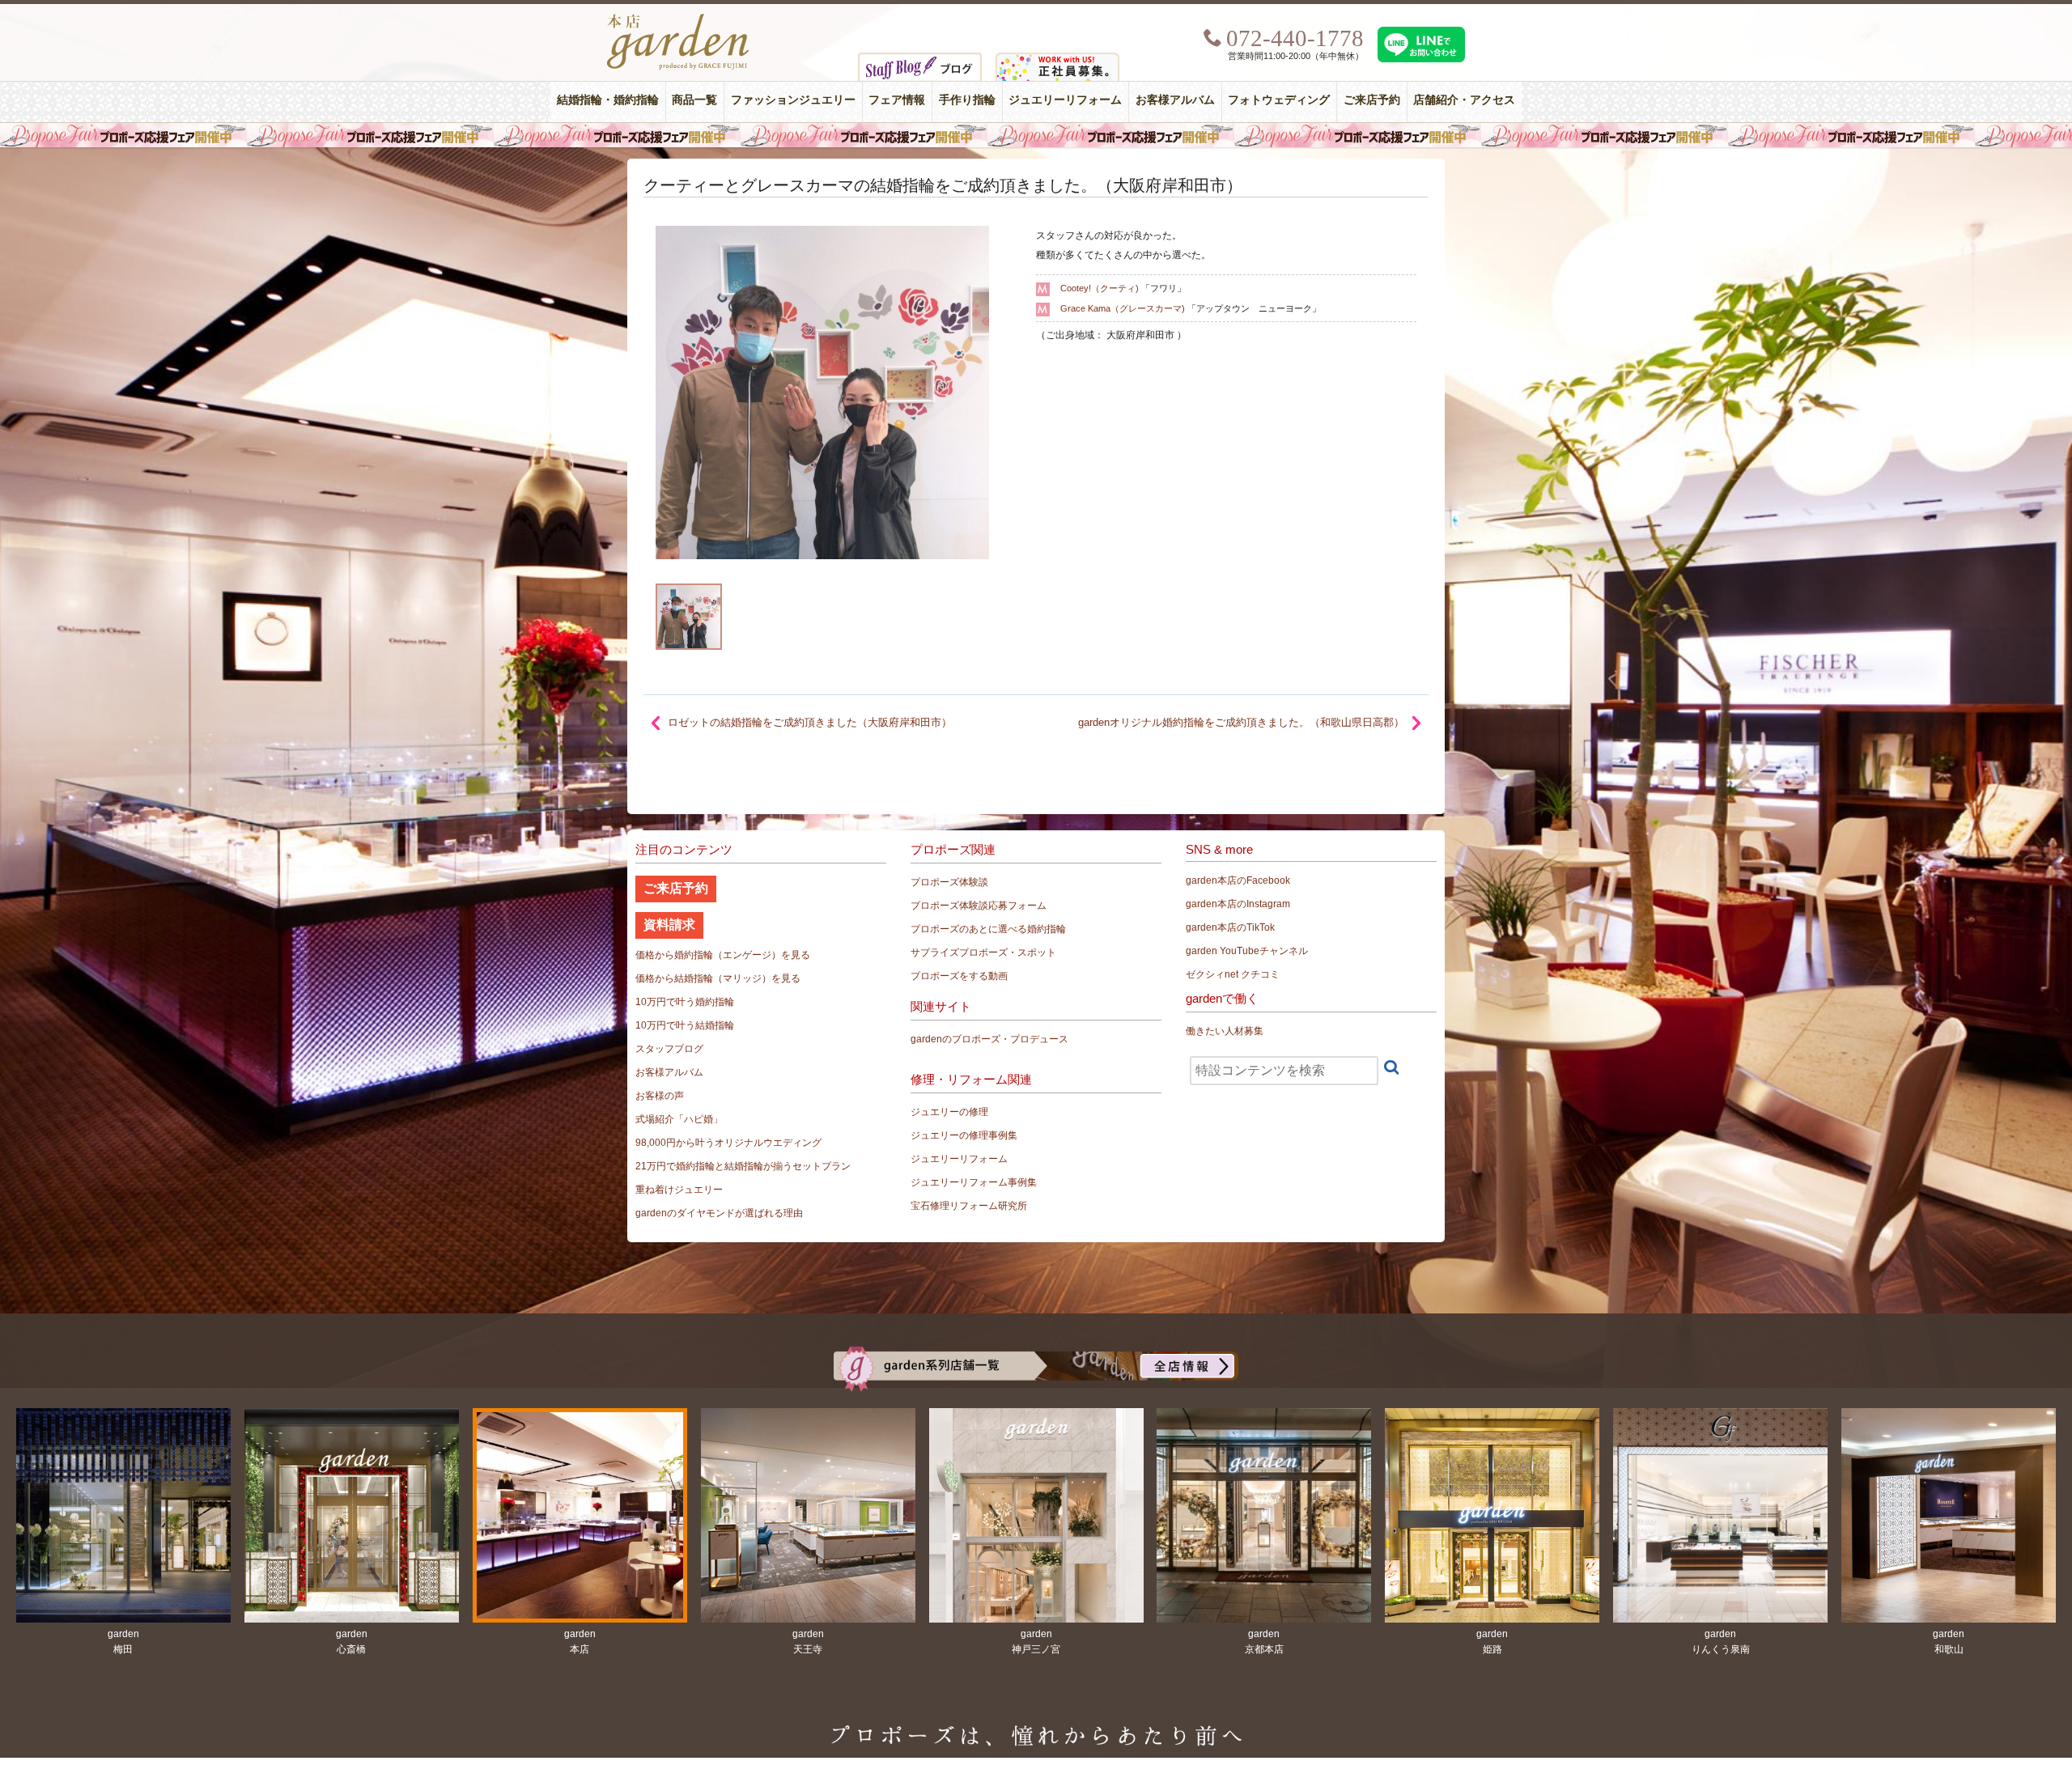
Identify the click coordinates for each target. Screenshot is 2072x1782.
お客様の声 (660, 1096)
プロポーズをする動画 (959, 976)
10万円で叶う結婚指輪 (685, 1025)
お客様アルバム (1175, 100)
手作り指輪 (967, 100)
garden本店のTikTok (1230, 927)
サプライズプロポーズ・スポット (983, 953)
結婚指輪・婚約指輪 (608, 100)
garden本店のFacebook (1238, 880)
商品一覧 (694, 100)
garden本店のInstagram (1238, 904)
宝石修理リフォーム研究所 (969, 1206)
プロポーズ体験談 (949, 882)
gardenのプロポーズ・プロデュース (989, 1039)
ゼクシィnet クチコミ (1233, 974)
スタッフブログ (669, 1049)
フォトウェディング (1279, 100)
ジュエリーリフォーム (1065, 100)
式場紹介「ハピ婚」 (679, 1119)
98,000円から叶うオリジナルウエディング (728, 1143)
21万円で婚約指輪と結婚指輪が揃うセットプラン (743, 1166)
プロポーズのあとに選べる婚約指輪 (988, 929)
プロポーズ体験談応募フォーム (979, 906)
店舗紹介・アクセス (1464, 100)
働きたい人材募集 (1225, 1031)
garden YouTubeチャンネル (1247, 951)
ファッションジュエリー (793, 100)
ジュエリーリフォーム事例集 (974, 1182)
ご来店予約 (1372, 100)
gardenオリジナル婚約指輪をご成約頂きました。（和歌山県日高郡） (1241, 722)
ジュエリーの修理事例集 (964, 1135)
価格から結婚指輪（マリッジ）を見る (718, 978)
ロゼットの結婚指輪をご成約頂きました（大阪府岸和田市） (810, 722)
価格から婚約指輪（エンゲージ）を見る (723, 955)
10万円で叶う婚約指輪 (685, 1002)
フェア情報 (897, 100)
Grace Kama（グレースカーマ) (1123, 308)
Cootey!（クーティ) (1100, 288)
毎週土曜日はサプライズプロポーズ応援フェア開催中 (1036, 135)
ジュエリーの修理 (949, 1112)
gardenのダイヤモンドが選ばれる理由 (719, 1213)
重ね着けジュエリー (679, 1190)
